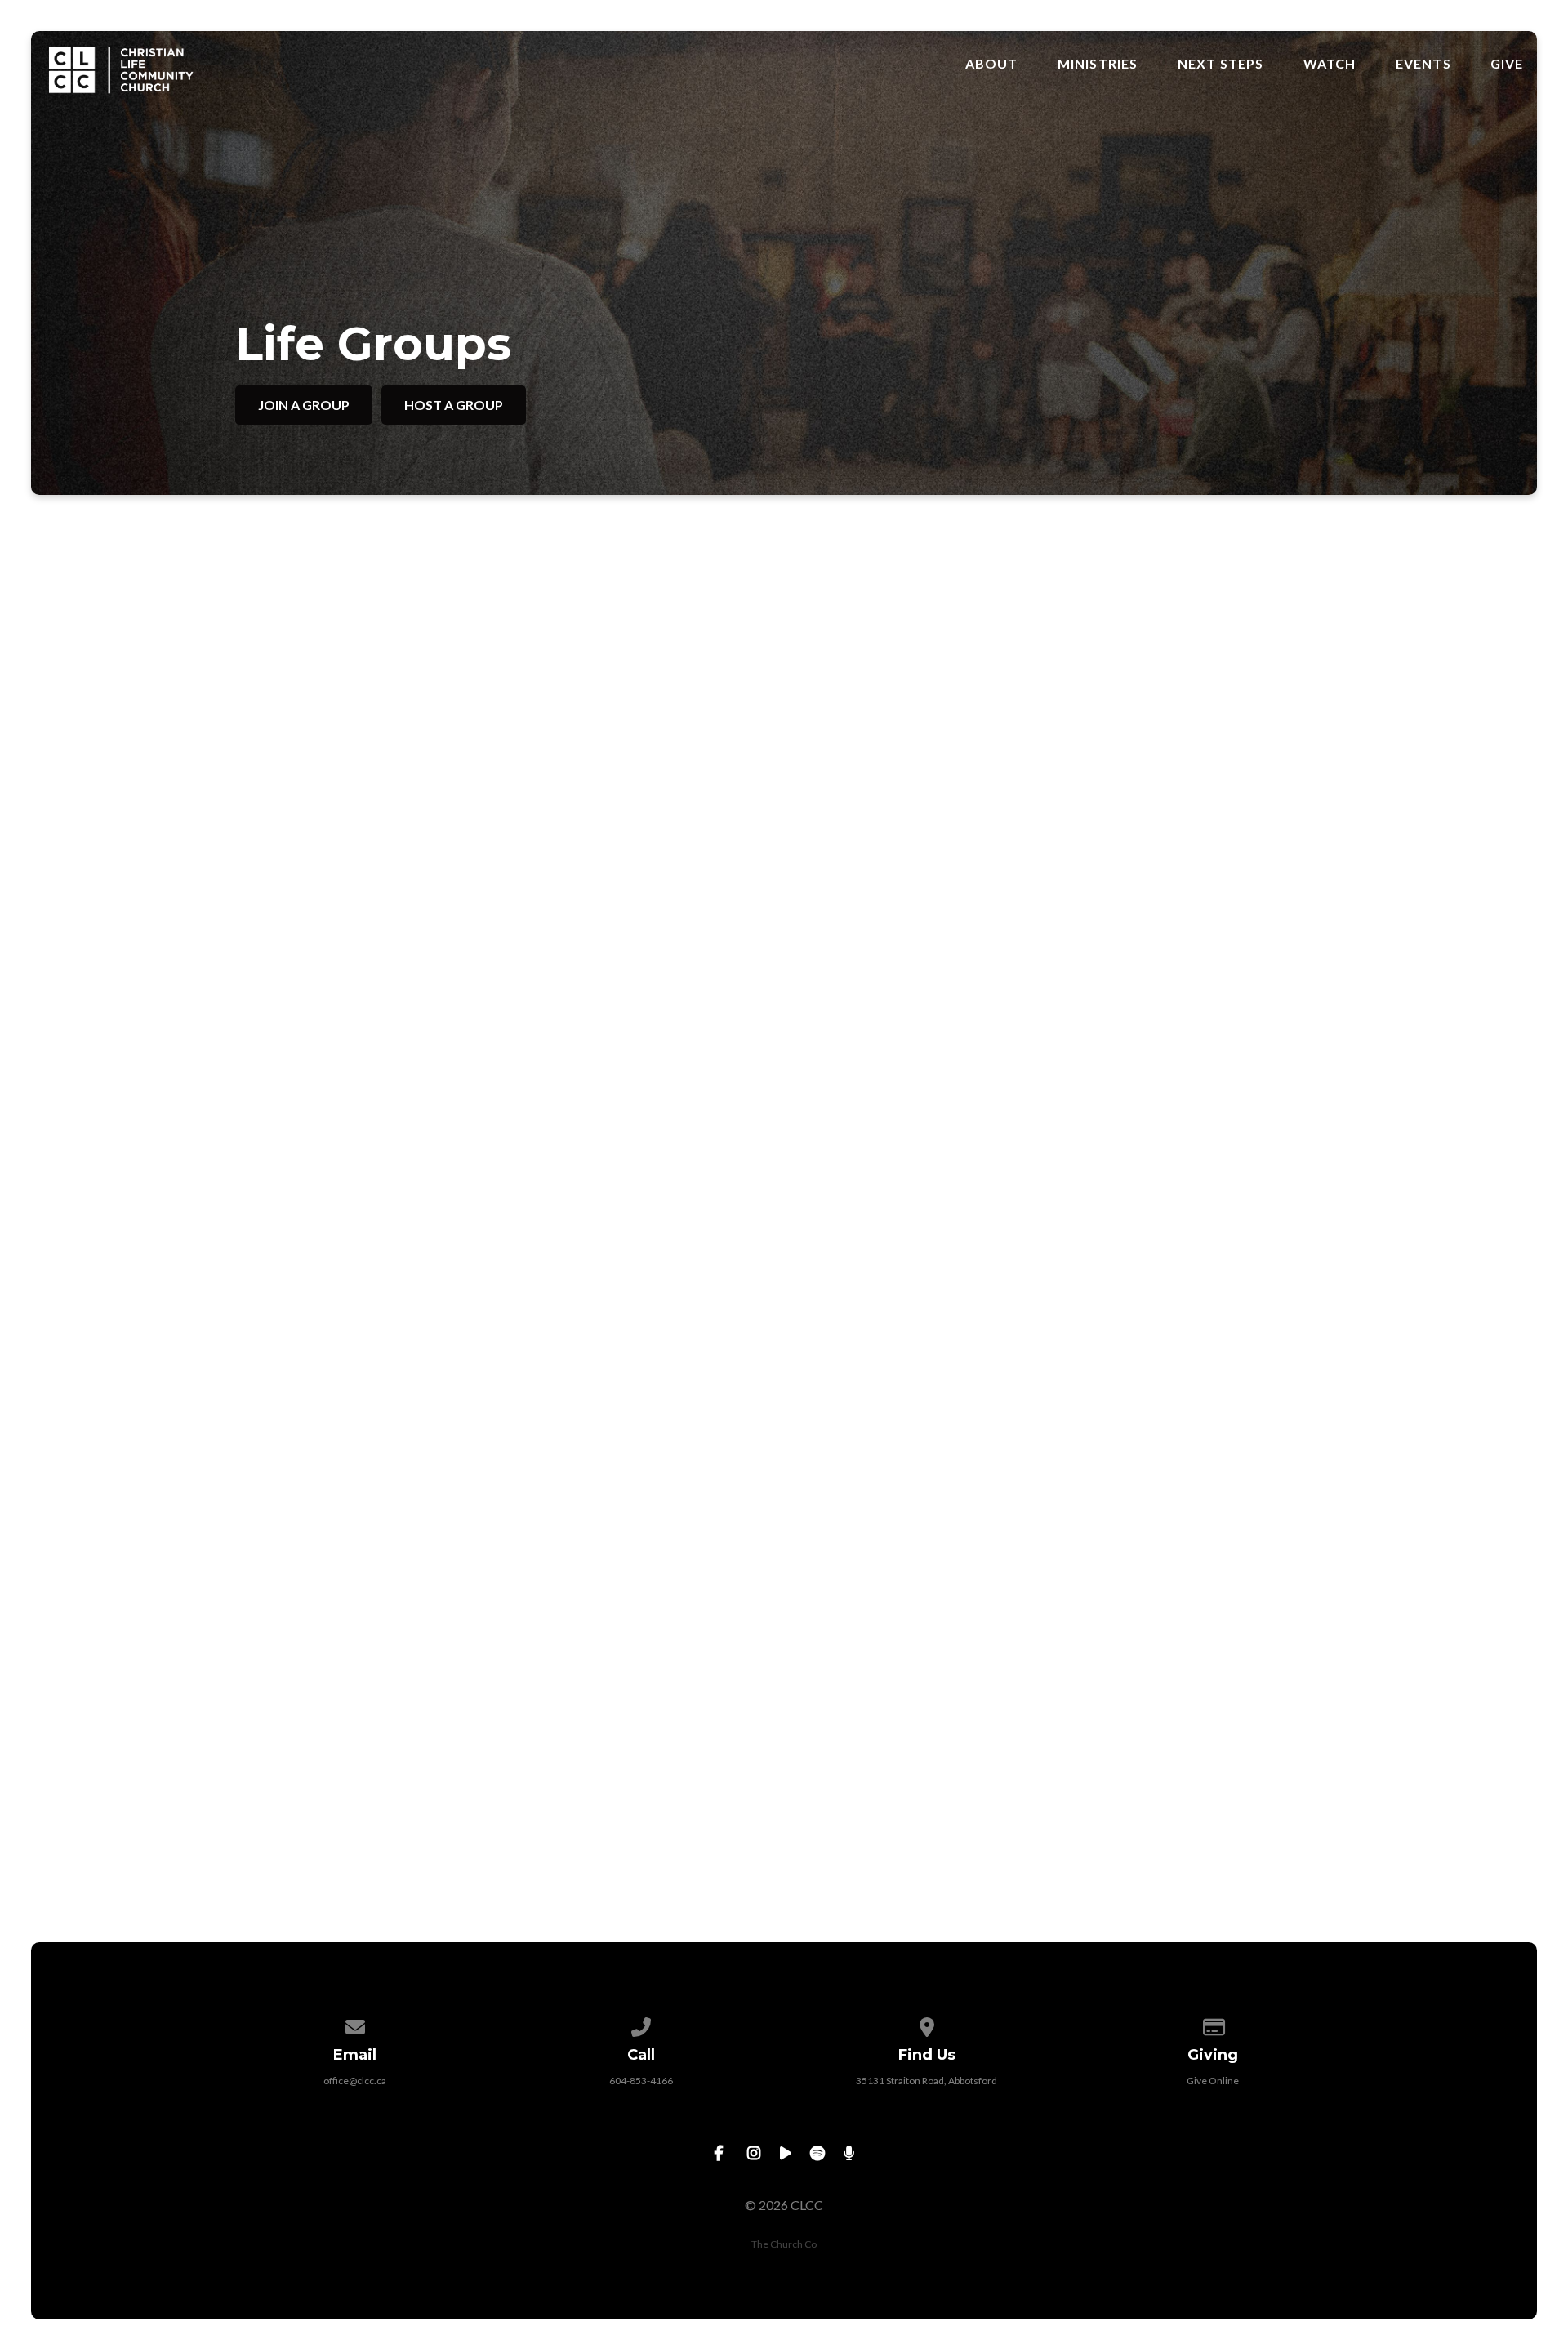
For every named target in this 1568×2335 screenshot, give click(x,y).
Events (1423, 64)
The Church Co (784, 2244)
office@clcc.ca (355, 2081)
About (992, 64)
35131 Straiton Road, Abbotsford (927, 2081)
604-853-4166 (641, 2081)
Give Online (1213, 2081)
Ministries (1098, 64)
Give (1507, 64)
